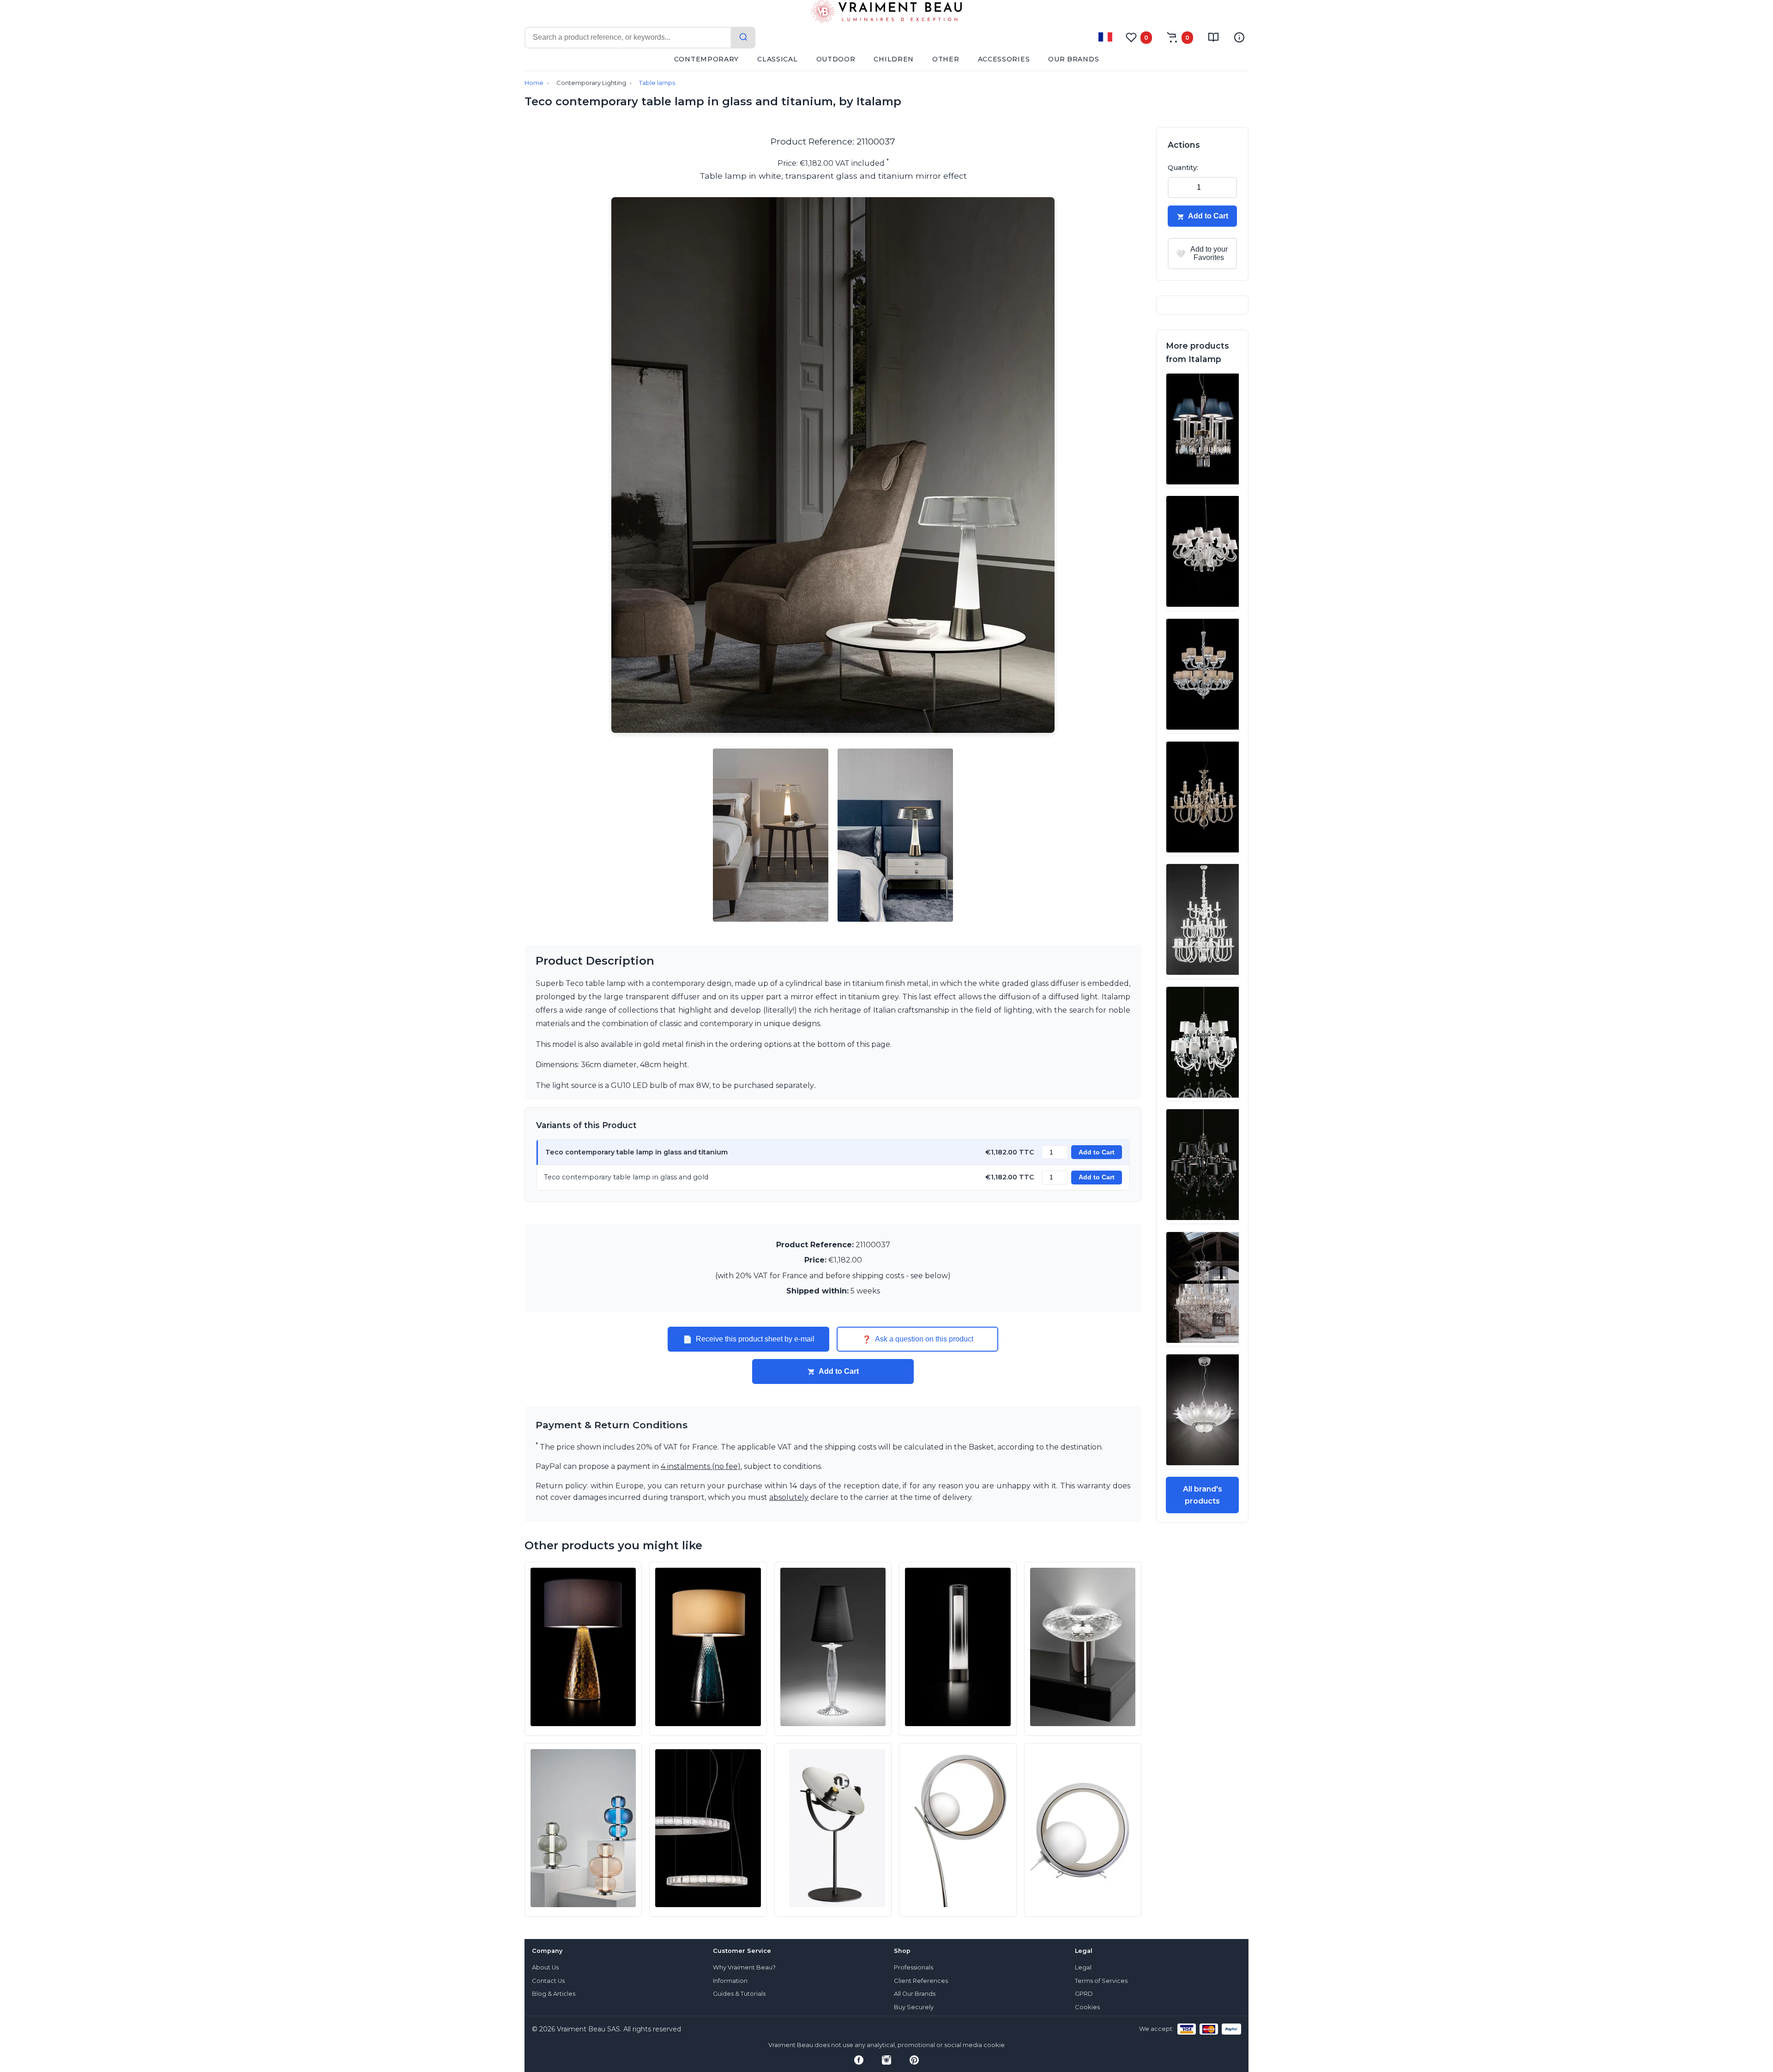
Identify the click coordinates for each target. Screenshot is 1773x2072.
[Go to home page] (886, 13)
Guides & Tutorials (739, 1994)
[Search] (743, 38)
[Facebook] (859, 2060)
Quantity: (1183, 168)
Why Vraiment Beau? (744, 1967)
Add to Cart (1097, 1152)
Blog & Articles (554, 1994)
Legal (1083, 1967)
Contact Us (548, 1981)
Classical (777, 59)
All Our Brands (915, 1994)
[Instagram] (886, 2060)
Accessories (1004, 59)
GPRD (1084, 1994)
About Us (545, 1967)
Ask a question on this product (918, 1339)
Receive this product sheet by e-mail (749, 1339)
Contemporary (706, 59)
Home (534, 83)
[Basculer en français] (1105, 37)
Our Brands (1073, 59)
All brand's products (1203, 1495)
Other (946, 59)
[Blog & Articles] (1213, 37)
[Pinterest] (914, 2060)
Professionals (914, 1967)
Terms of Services (1101, 1981)
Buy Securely (914, 2007)
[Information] (1239, 37)
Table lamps (657, 83)
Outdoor (836, 59)
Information (730, 1981)
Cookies (1087, 2007)
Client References (921, 1981)
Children (894, 59)
